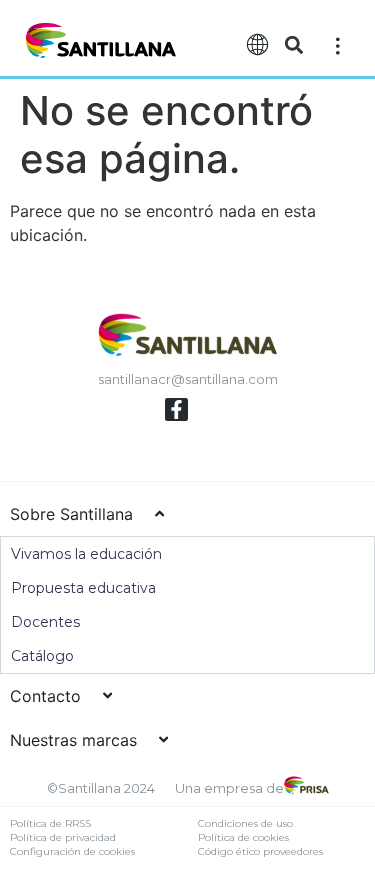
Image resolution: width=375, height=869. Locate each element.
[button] (294, 45)
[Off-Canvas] (338, 44)
